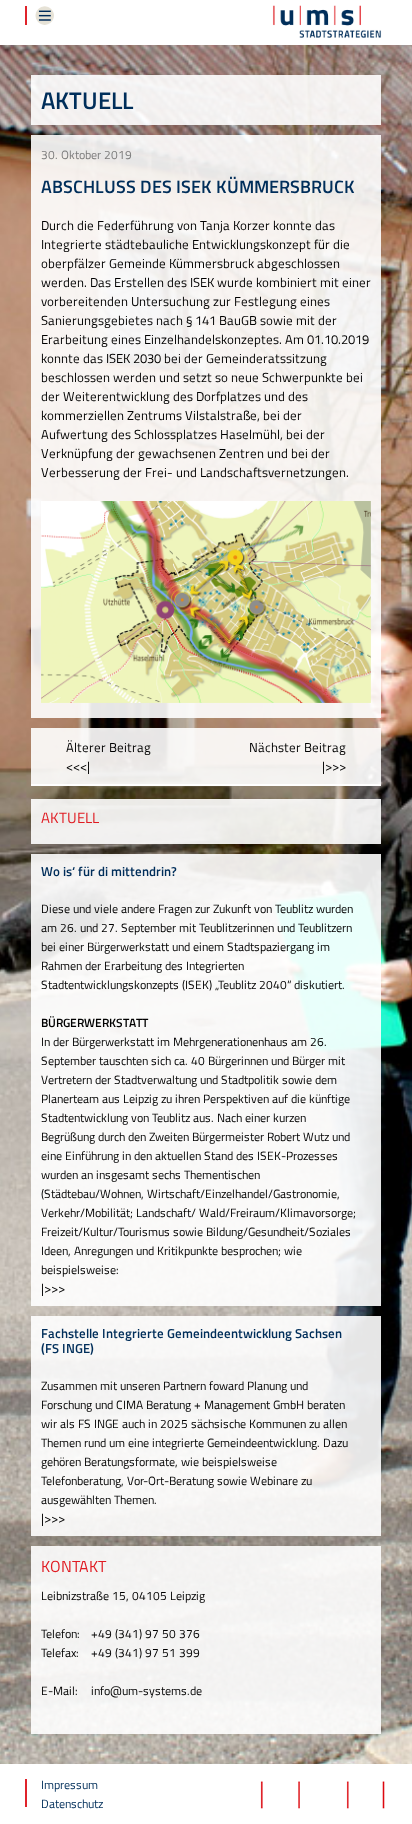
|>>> (53, 1288)
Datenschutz (72, 1803)
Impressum (69, 1784)
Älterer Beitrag (108, 756)
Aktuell (87, 100)
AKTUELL (70, 817)
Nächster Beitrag (297, 756)
